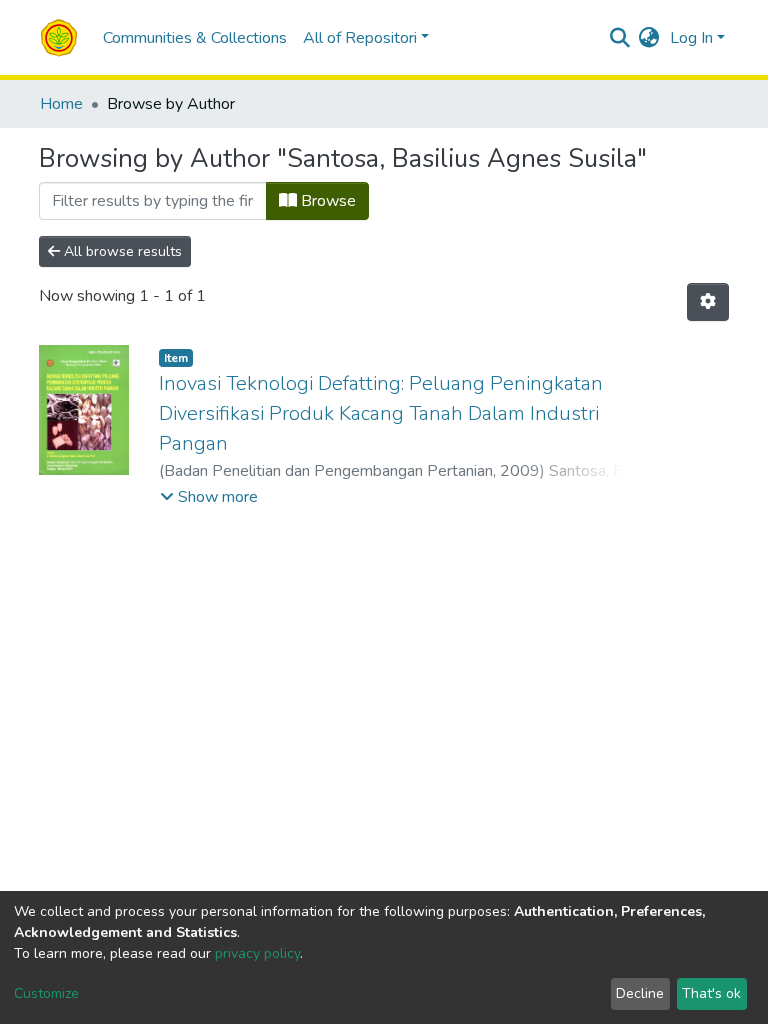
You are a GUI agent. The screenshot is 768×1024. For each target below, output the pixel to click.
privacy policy (257, 953)
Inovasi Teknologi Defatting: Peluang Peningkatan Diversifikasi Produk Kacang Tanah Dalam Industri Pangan (381, 413)
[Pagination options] (708, 302)
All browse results (121, 251)
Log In (691, 38)
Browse (326, 201)
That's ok (711, 993)
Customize (46, 993)
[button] (649, 38)
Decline (640, 993)
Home (61, 104)
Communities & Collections (195, 38)
